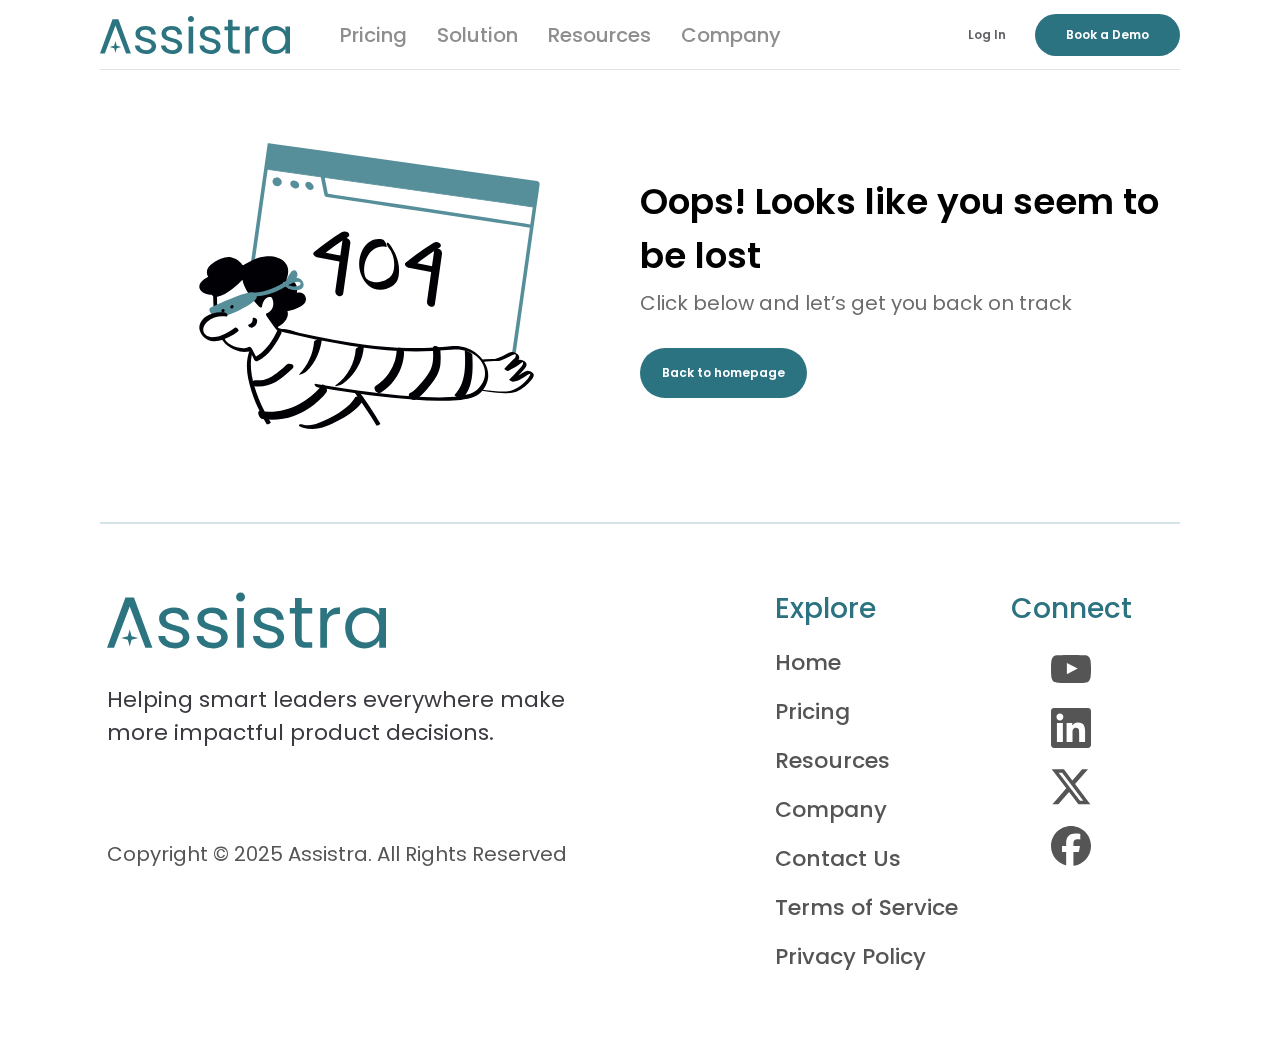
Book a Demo (1107, 34)
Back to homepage (723, 372)
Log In (987, 34)
